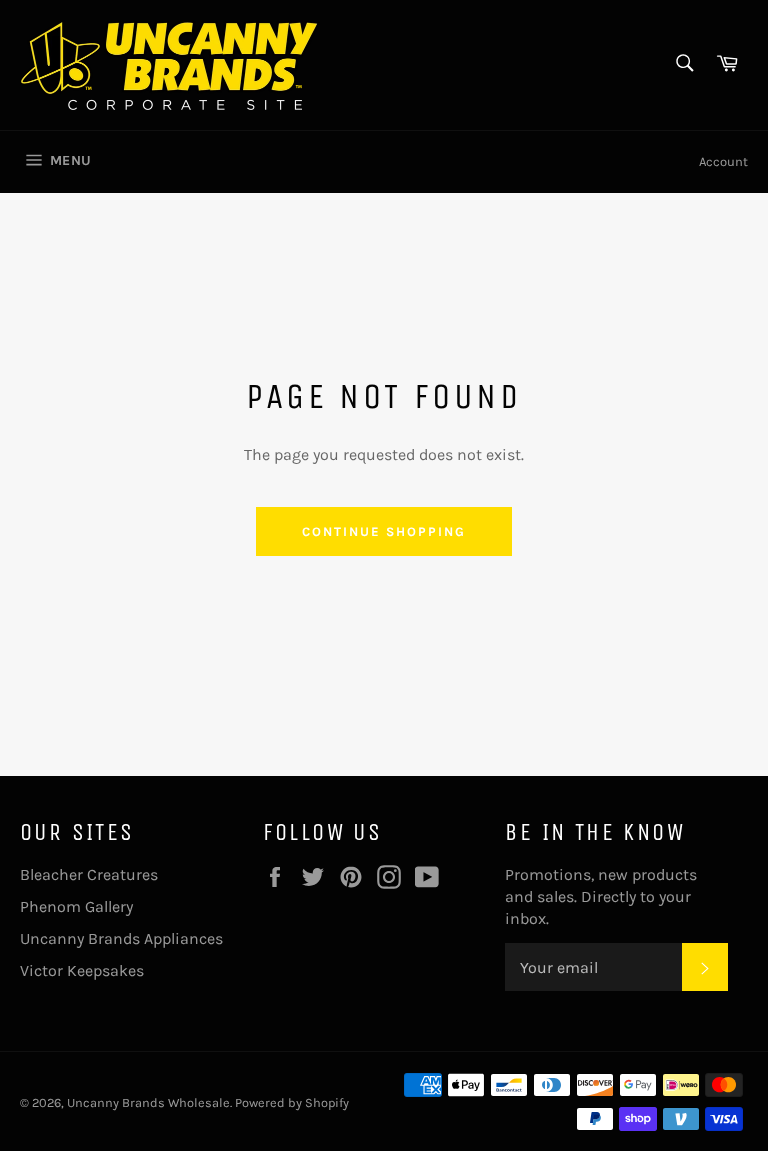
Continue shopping (383, 531)
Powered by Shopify (292, 1102)
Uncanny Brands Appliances (121, 938)
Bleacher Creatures (89, 874)
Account (723, 161)
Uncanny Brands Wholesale (148, 1102)
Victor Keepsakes (82, 970)
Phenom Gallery (76, 906)
